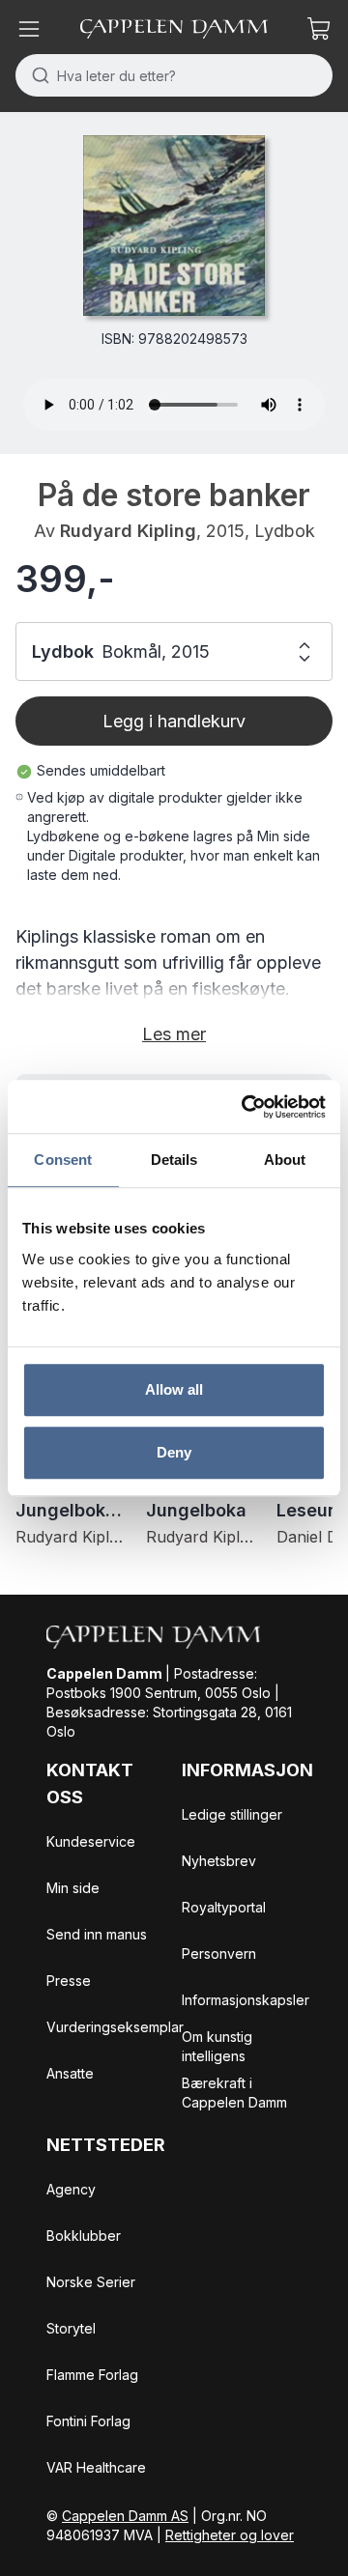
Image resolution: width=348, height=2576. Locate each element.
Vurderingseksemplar (115, 2027)
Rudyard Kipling (128, 531)
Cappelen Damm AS (125, 2516)
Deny (174, 1452)
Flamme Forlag (92, 2375)
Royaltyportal (224, 1907)
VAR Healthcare (96, 2467)
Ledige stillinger (232, 1814)
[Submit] (36, 75)
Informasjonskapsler (246, 2000)
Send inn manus (97, 1934)
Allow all (174, 1389)
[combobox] (174, 75)
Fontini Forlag (88, 2421)
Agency (71, 2189)
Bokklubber (84, 2236)
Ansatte (70, 2073)
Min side (73, 1888)
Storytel (71, 2328)
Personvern (219, 1953)
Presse (69, 1981)
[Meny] (29, 29)
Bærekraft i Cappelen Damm (234, 2093)
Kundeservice (91, 1841)
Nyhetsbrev (219, 1861)
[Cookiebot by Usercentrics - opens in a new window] (246, 1107)
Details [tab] (174, 1160)
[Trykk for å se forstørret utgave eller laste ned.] (174, 226)
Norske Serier (91, 2282)
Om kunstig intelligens (217, 2046)
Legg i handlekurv (174, 721)
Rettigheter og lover (230, 2535)
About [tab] (285, 1160)
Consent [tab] (63, 1160)
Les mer (174, 1034)
